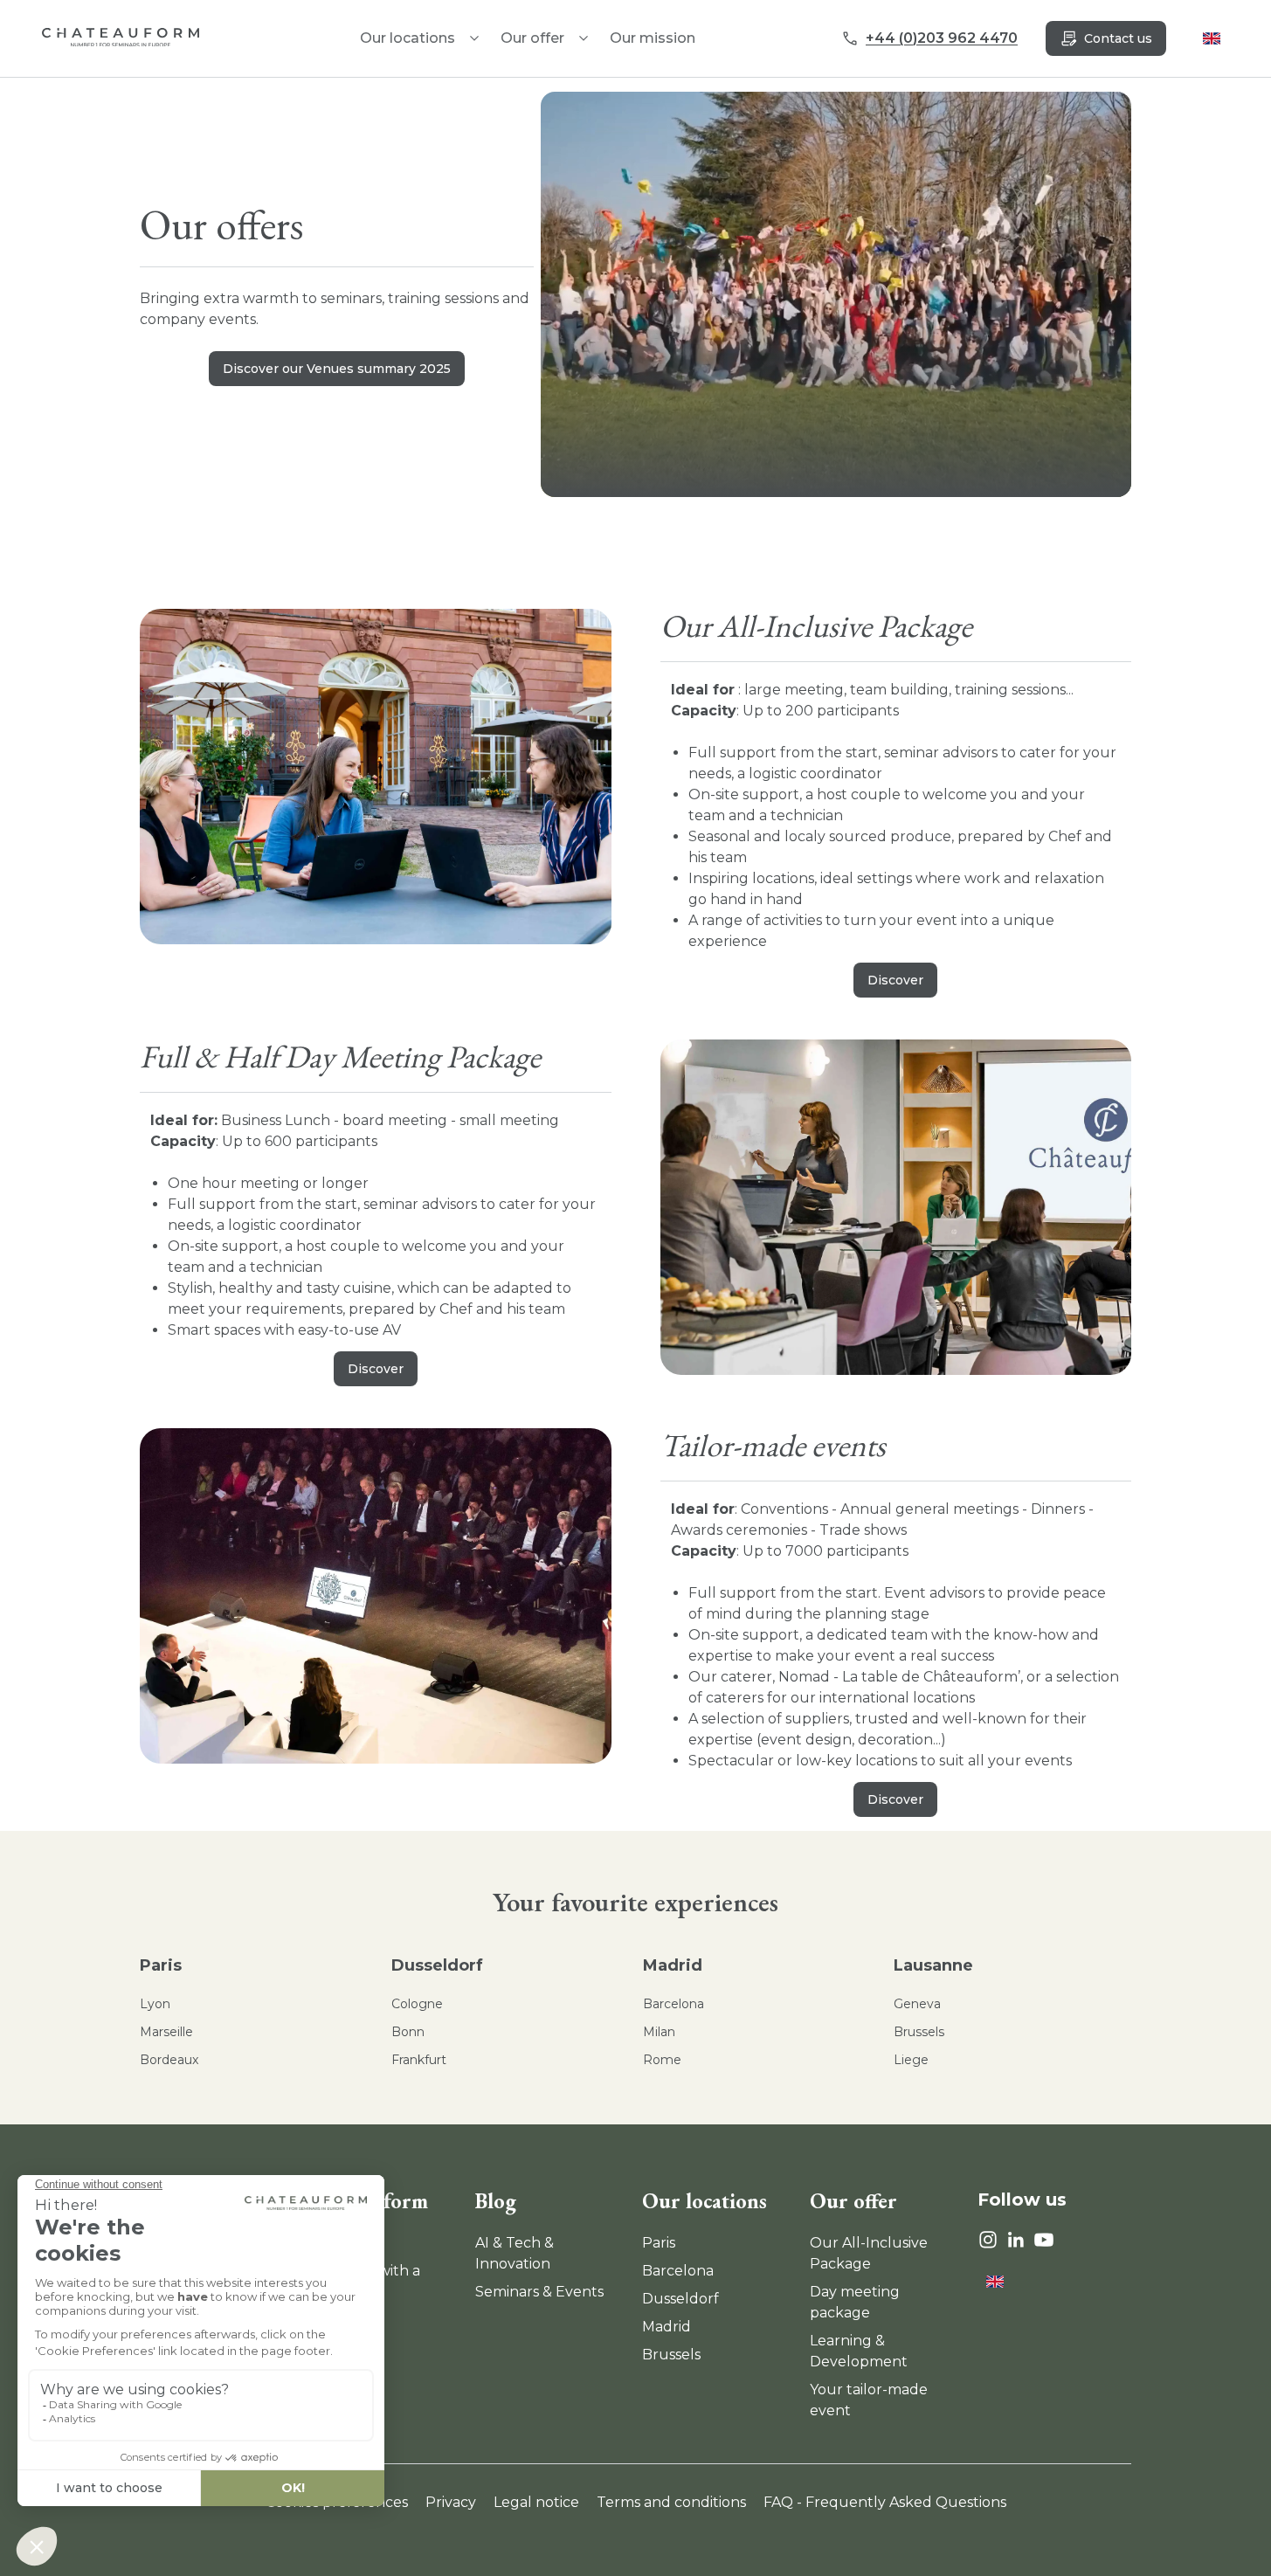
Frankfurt (419, 2060)
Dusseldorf (437, 1965)
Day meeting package (855, 2302)
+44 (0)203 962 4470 (942, 38)
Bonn (408, 2032)
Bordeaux (169, 2060)
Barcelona (673, 2004)
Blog (496, 2201)
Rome (662, 2060)
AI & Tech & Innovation (515, 2253)
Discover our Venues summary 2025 (337, 369)
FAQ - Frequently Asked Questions (885, 2502)
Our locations (705, 2201)
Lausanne (933, 1965)
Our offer (532, 38)
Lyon (155, 2004)
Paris (161, 1965)
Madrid (673, 1965)
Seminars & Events (539, 2292)
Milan (659, 2032)
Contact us (1118, 38)
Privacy (451, 2502)
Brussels (919, 2032)
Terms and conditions (671, 2502)
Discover (895, 980)
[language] (1212, 38)
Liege (911, 2060)
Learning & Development (859, 2351)
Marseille (166, 2032)
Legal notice (536, 2502)
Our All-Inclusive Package (869, 2253)
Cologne (417, 2004)
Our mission (653, 38)
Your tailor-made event (869, 2400)
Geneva (917, 2004)
